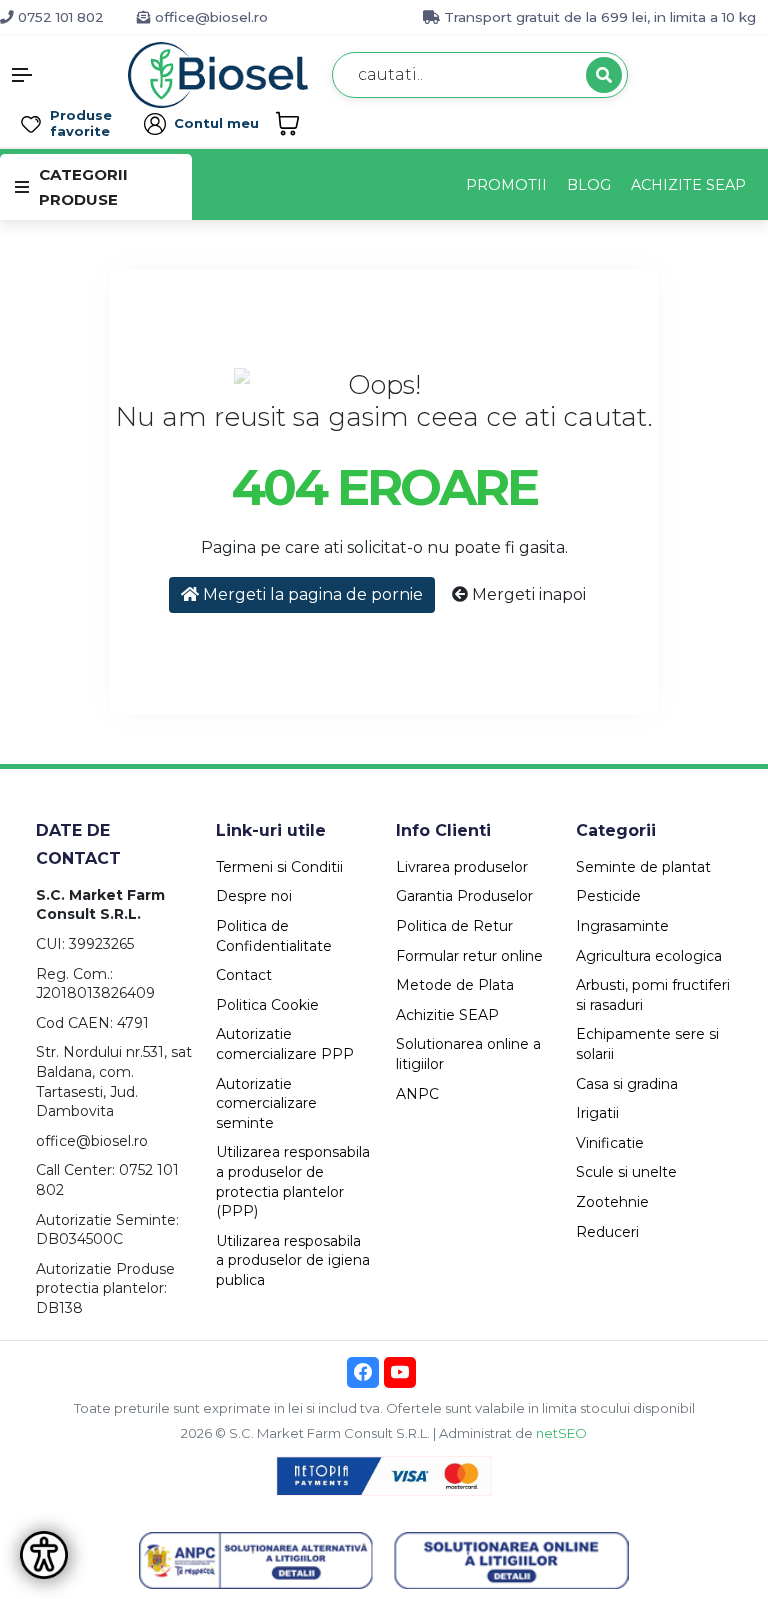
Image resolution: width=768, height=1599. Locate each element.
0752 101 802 (59, 17)
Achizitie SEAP (447, 1015)
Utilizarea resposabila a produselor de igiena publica (293, 1260)
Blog (589, 185)
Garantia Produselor (464, 896)
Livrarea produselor (462, 867)
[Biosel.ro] (218, 73)
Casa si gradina (627, 1084)
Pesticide (608, 896)
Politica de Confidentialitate (274, 936)
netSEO (561, 1433)
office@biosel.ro (209, 17)
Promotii (506, 185)
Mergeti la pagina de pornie (311, 594)
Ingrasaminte (622, 926)
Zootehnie (612, 1202)
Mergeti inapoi (527, 594)
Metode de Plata (455, 985)
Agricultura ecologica (649, 956)
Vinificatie (610, 1143)
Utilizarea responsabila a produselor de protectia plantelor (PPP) (293, 1181)
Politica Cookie (267, 1005)
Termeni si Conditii (279, 867)
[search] (604, 75)
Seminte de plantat (643, 867)
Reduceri (607, 1232)
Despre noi (254, 896)
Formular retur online (469, 956)
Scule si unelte (626, 1172)
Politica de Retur (454, 926)
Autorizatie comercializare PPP (285, 1044)
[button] (64, 75)
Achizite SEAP (688, 185)
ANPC (417, 1094)
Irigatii (597, 1113)
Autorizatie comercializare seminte (266, 1103)
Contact (244, 975)
